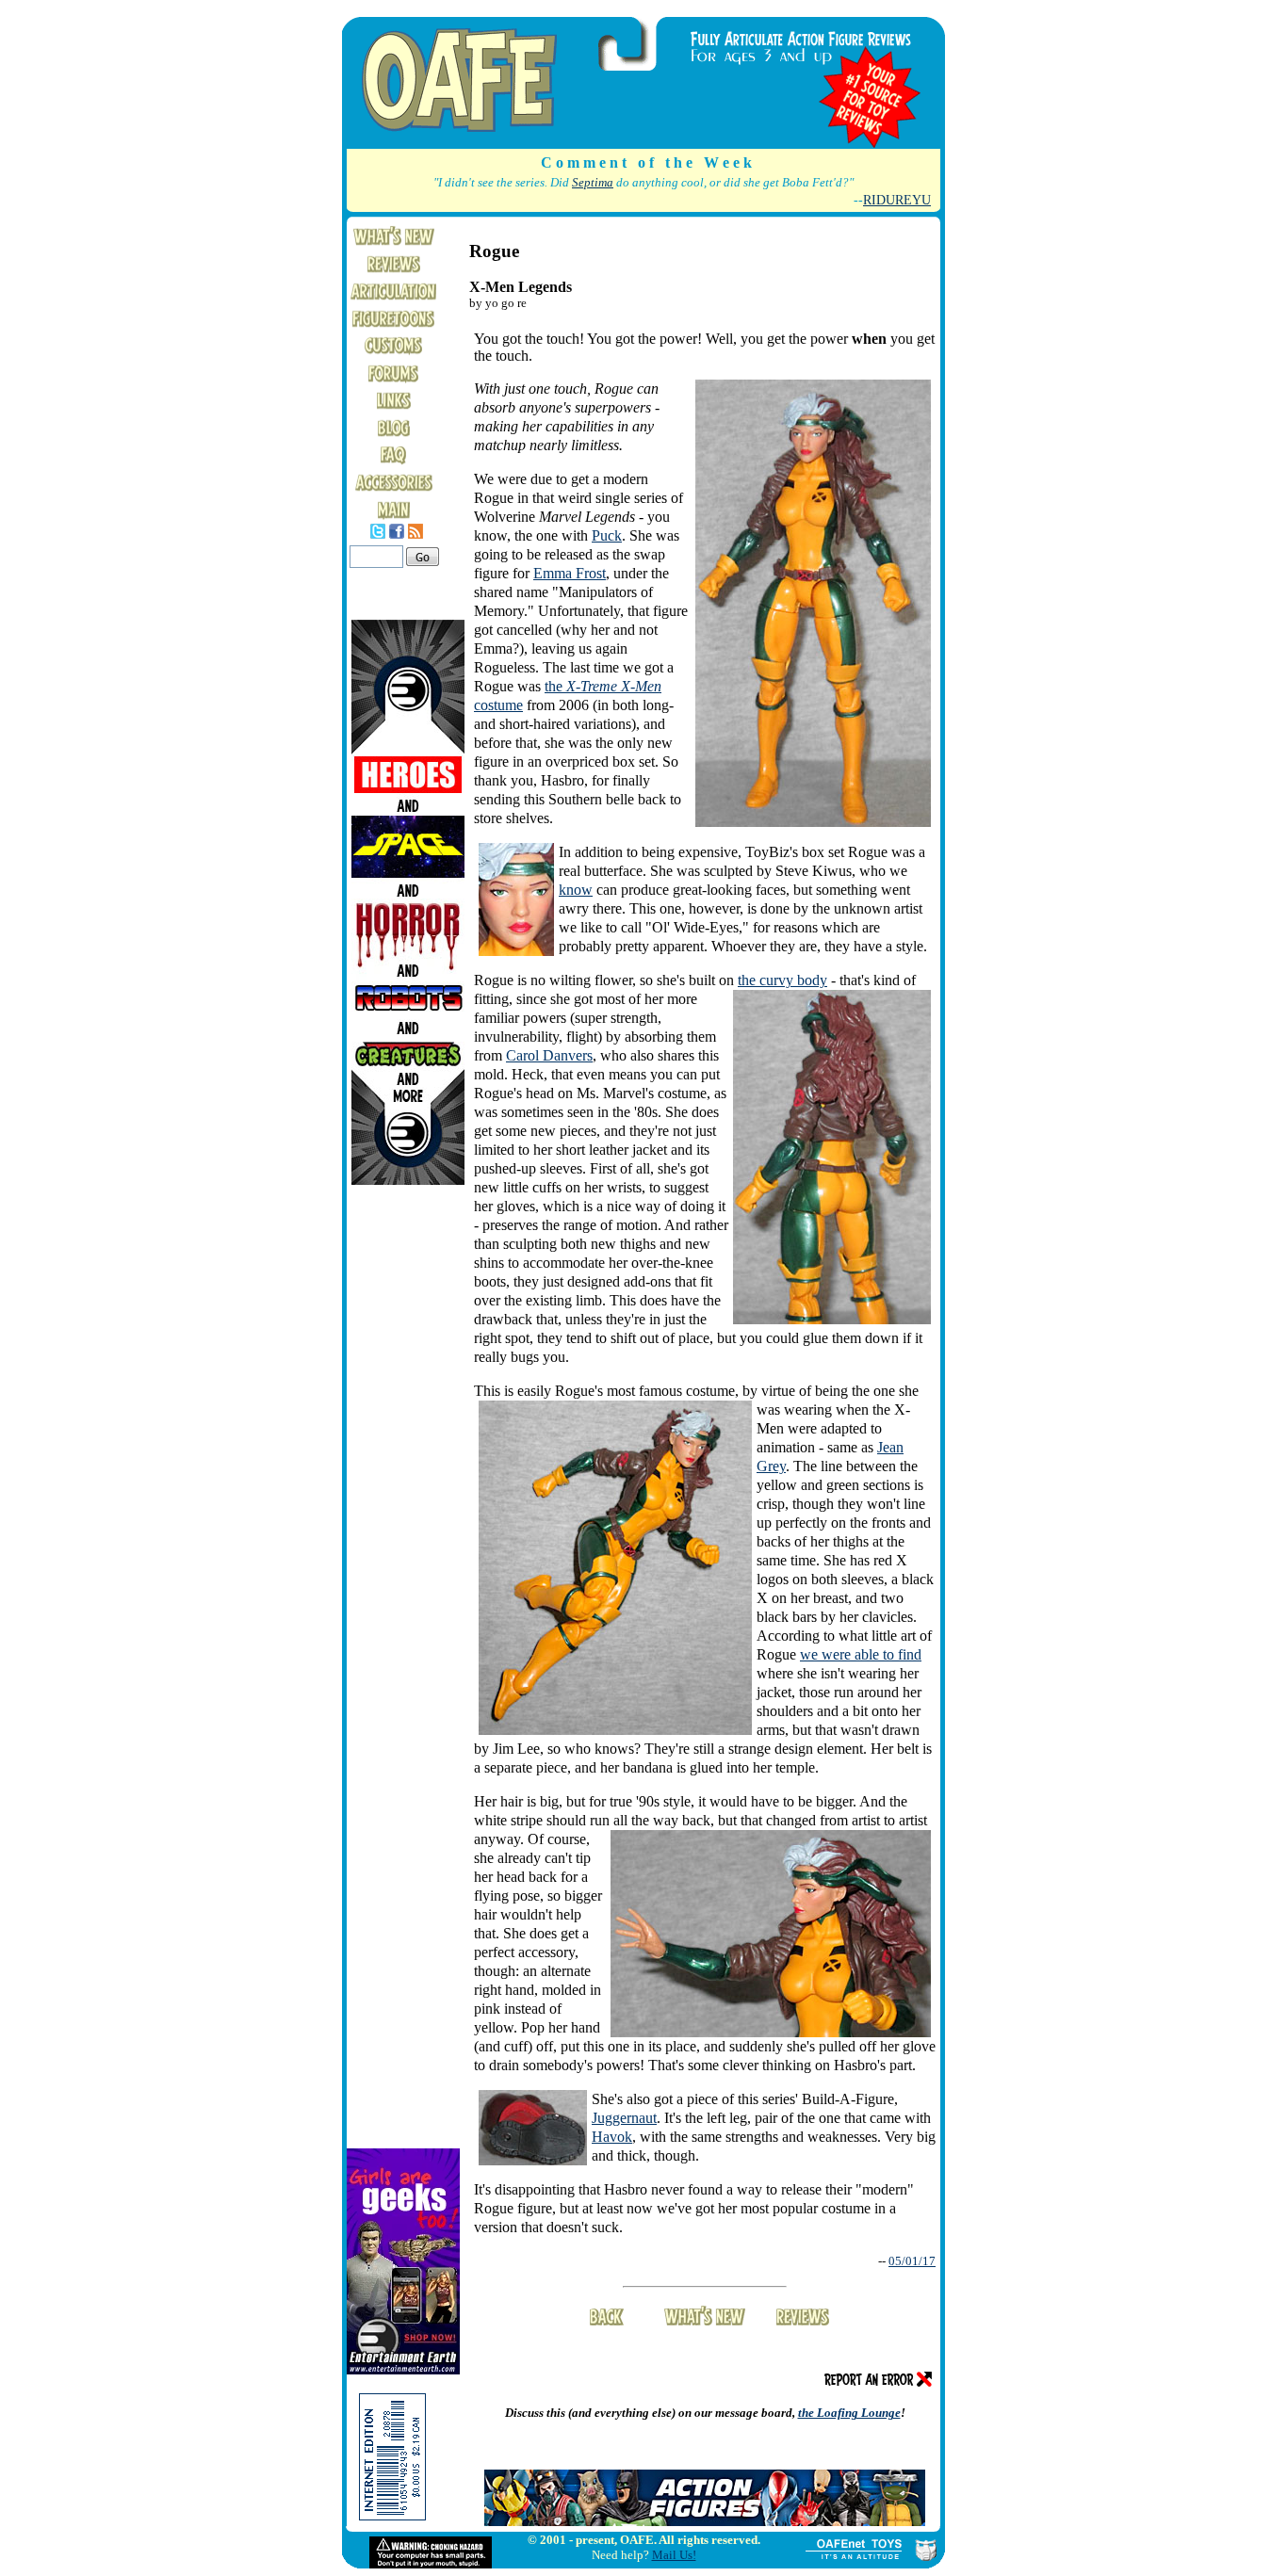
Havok (612, 2137)
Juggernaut (624, 2118)
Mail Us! (674, 2555)
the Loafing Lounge (849, 2413)
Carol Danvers (549, 1055)
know (576, 890)
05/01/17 (912, 2261)
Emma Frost (570, 573)
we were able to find (861, 1654)
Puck (607, 535)
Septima (593, 183)
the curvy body (782, 980)
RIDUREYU (897, 200)
